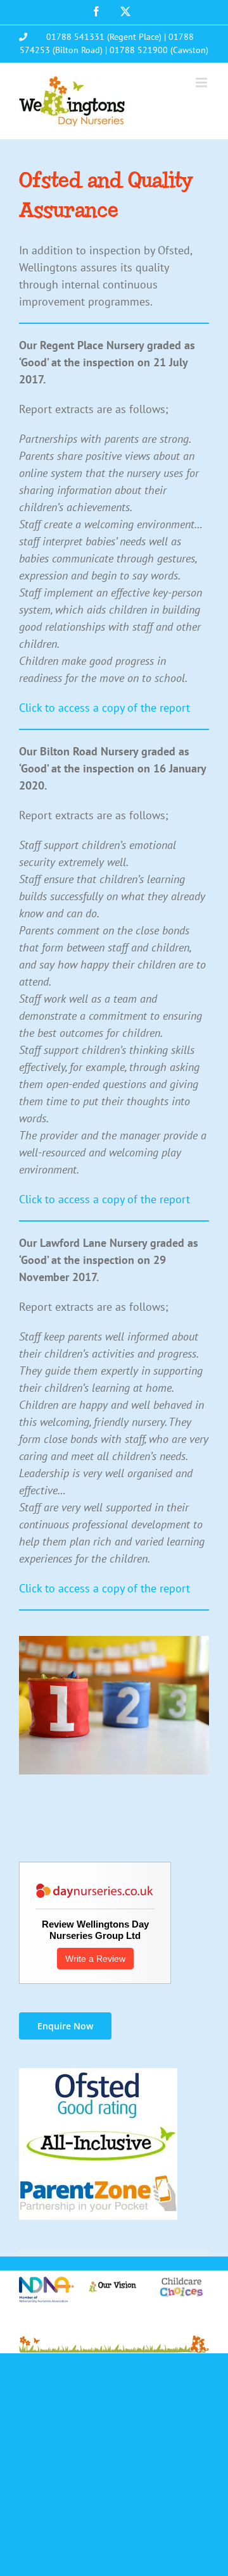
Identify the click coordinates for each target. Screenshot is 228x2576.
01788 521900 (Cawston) (159, 50)
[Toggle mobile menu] (202, 83)
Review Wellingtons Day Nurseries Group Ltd (95, 1930)
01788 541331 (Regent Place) (104, 37)
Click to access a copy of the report (104, 708)
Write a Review (95, 1959)
